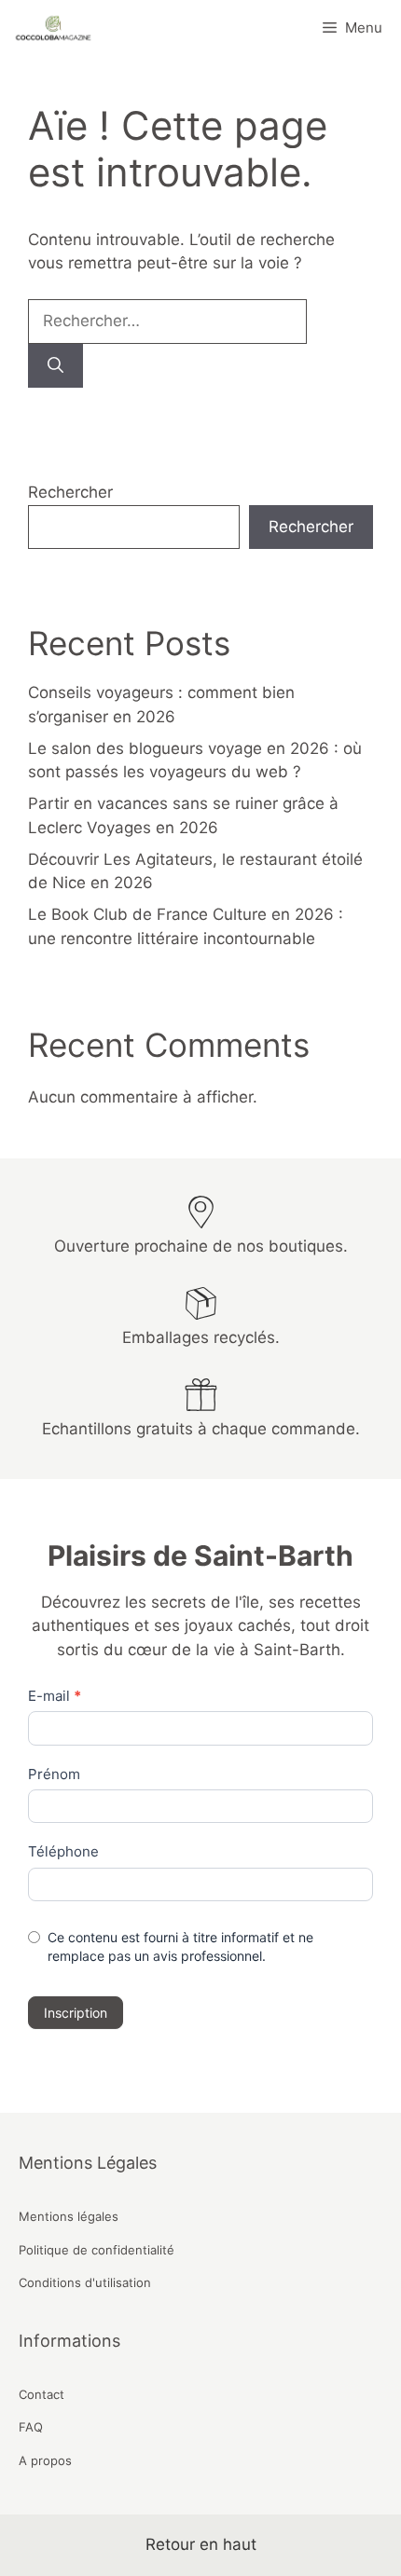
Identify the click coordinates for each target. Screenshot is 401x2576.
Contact (41, 2394)
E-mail (55, 1696)
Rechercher (70, 492)
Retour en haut (201, 2544)
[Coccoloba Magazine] (51, 28)
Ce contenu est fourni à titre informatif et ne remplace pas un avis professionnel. (180, 1946)
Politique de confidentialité (97, 2250)
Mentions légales (69, 2216)
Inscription (76, 2013)
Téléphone (63, 1851)
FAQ (31, 2427)
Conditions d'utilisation (85, 2282)
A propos (45, 2460)
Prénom (54, 1774)
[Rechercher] (55, 366)
